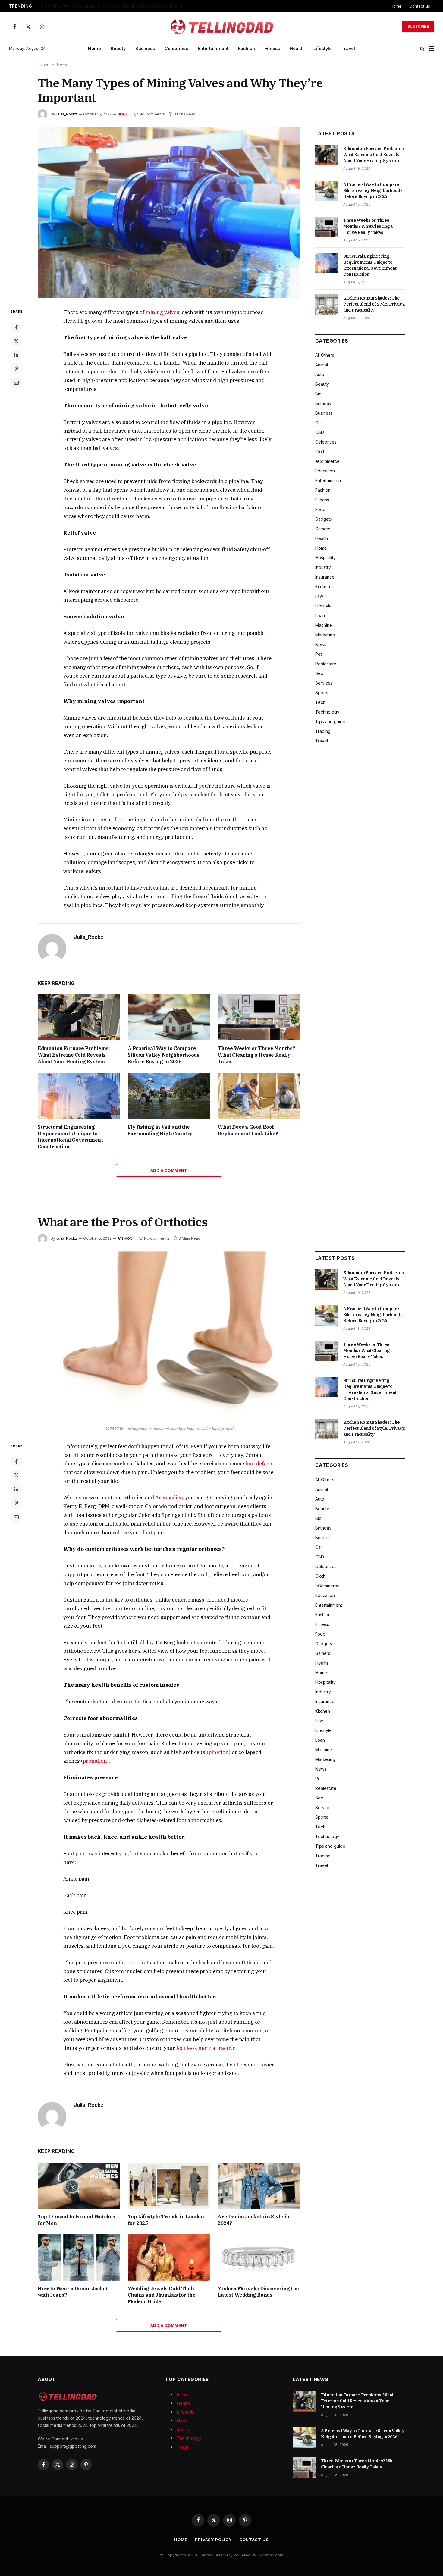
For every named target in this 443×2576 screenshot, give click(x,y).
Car (319, 423)
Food (320, 509)
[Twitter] (16, 341)
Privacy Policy (213, 2540)
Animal (322, 365)
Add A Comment (169, 1170)
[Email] (16, 383)
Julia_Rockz (67, 114)
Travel (348, 48)
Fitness (272, 48)
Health (297, 48)
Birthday (323, 403)
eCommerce (327, 461)
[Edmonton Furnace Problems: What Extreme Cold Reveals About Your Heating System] (79, 1017)
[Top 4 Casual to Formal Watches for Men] (79, 2186)
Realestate (326, 664)
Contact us (420, 6)
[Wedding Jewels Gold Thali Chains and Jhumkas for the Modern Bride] (169, 2257)
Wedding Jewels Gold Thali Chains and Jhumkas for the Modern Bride (162, 2295)
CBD (320, 432)
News (123, 114)
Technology (327, 712)
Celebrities (176, 48)
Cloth (320, 452)
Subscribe (418, 26)
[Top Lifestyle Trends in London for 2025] (169, 2186)
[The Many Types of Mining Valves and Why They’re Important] (169, 213)
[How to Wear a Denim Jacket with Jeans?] (79, 2257)
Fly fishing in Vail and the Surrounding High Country (160, 1130)
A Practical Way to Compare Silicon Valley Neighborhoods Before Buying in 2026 (116, 6)
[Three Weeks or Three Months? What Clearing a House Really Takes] (259, 1017)
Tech (320, 702)
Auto (320, 374)
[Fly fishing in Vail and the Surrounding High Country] (169, 1096)
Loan (320, 615)
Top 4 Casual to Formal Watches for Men (76, 2220)
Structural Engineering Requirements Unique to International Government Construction (70, 1137)
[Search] (422, 49)
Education (325, 471)
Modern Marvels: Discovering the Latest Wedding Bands (258, 2292)
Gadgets (324, 519)
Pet (319, 654)
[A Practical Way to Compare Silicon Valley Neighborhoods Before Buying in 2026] (169, 1017)
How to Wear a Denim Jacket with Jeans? (73, 2292)
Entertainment (213, 48)
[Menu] (431, 49)
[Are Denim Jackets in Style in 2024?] (259, 2186)
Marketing (325, 635)
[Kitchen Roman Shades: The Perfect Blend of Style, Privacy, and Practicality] (327, 305)
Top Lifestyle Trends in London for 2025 (166, 2220)
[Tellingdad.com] (222, 27)
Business (145, 48)
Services (324, 683)
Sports (322, 693)
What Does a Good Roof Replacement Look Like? (248, 1130)
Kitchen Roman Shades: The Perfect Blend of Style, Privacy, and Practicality (374, 304)
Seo (319, 673)
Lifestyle (323, 48)
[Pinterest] (16, 369)
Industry (323, 567)
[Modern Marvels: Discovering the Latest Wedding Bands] (259, 2257)
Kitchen (323, 587)
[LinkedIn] (16, 355)
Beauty (118, 48)
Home (396, 6)
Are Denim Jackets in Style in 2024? (253, 2220)
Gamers (323, 529)
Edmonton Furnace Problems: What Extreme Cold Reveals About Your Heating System (74, 1055)
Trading (323, 731)
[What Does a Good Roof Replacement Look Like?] (259, 1096)
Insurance (325, 577)
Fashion (247, 48)
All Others (325, 355)
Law (319, 596)
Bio (318, 394)
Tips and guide (330, 722)
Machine (324, 625)
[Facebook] (16, 327)
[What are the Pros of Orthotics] (169, 1337)
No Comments (152, 114)
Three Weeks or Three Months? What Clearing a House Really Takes (256, 1055)
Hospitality (325, 558)
